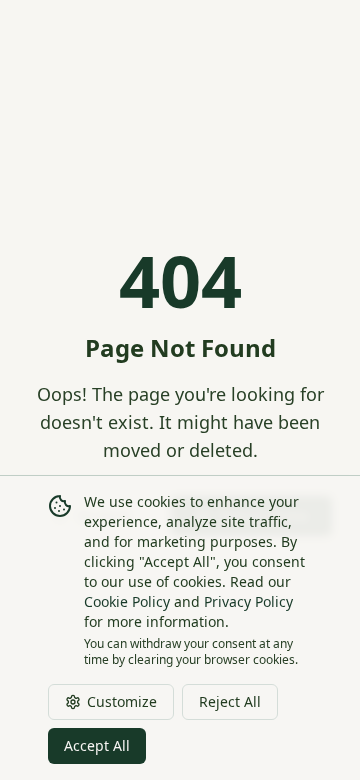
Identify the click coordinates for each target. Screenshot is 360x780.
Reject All (230, 701)
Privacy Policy (248, 601)
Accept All (97, 745)
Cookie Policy (127, 601)
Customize (122, 701)
